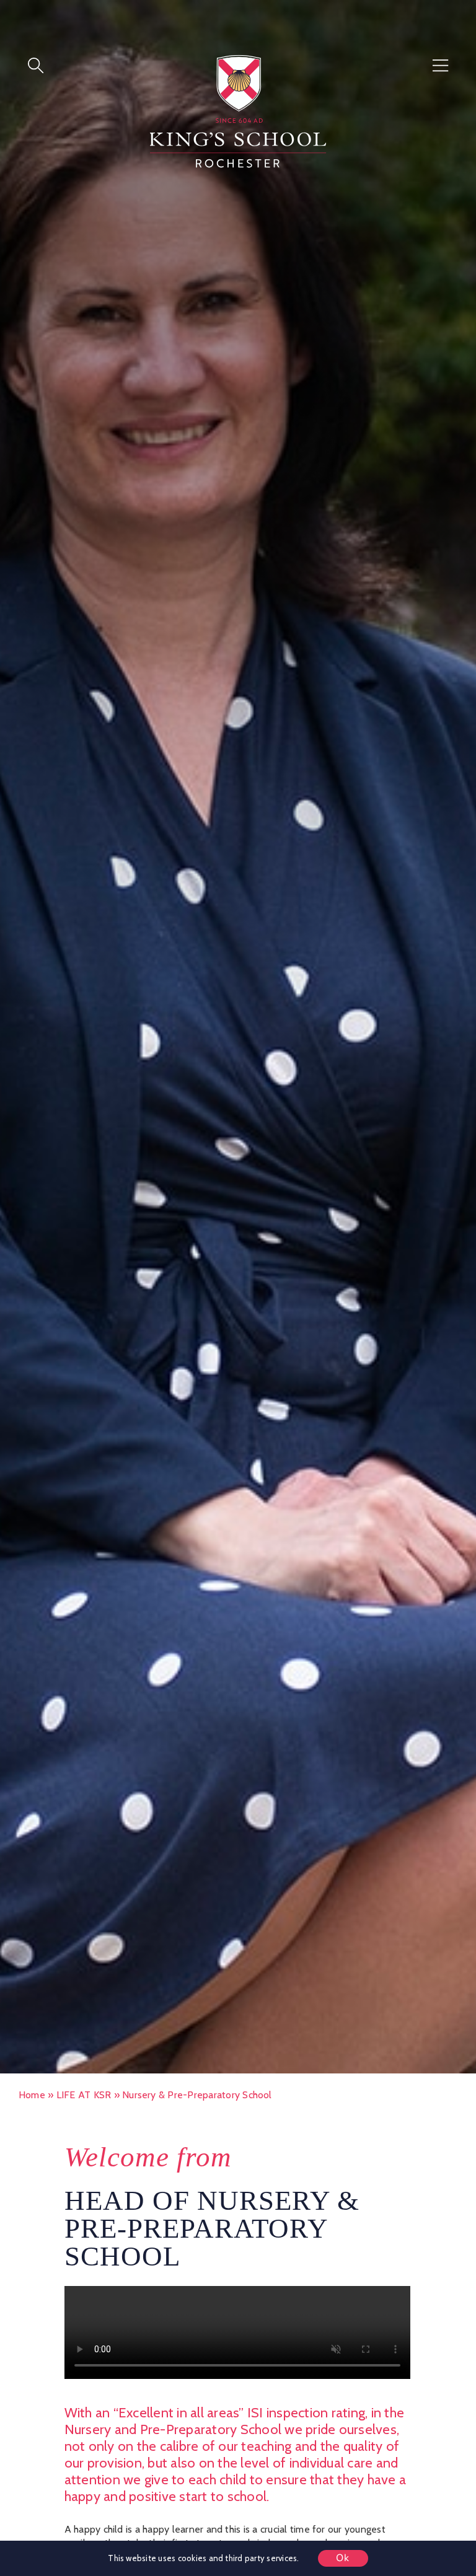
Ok (343, 2558)
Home (32, 2095)
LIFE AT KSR (84, 2095)
